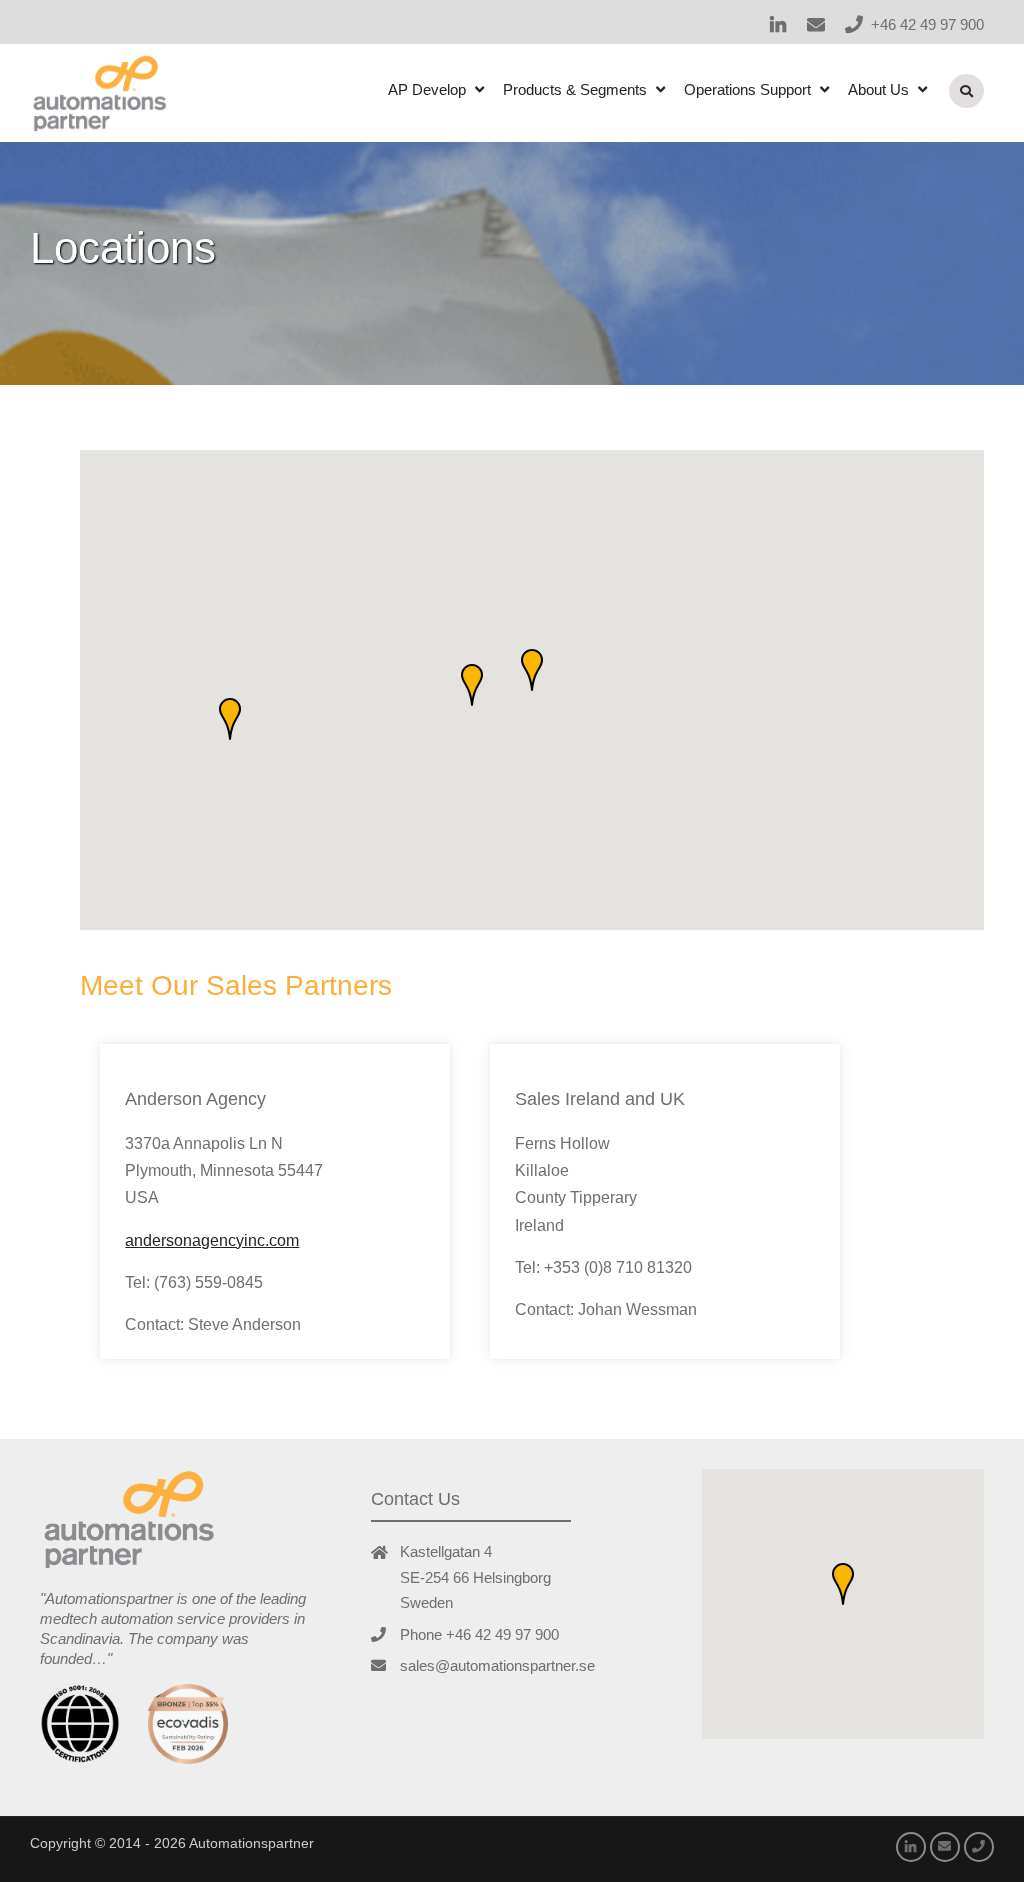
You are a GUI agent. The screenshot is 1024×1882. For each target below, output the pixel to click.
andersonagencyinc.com (212, 1240)
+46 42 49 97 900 (927, 24)
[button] (532, 670)
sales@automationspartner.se (497, 1665)
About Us (878, 89)
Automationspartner (251, 1843)
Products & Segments (575, 89)
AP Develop (427, 89)
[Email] (816, 24)
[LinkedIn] (778, 24)
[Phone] (854, 24)
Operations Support (747, 89)
